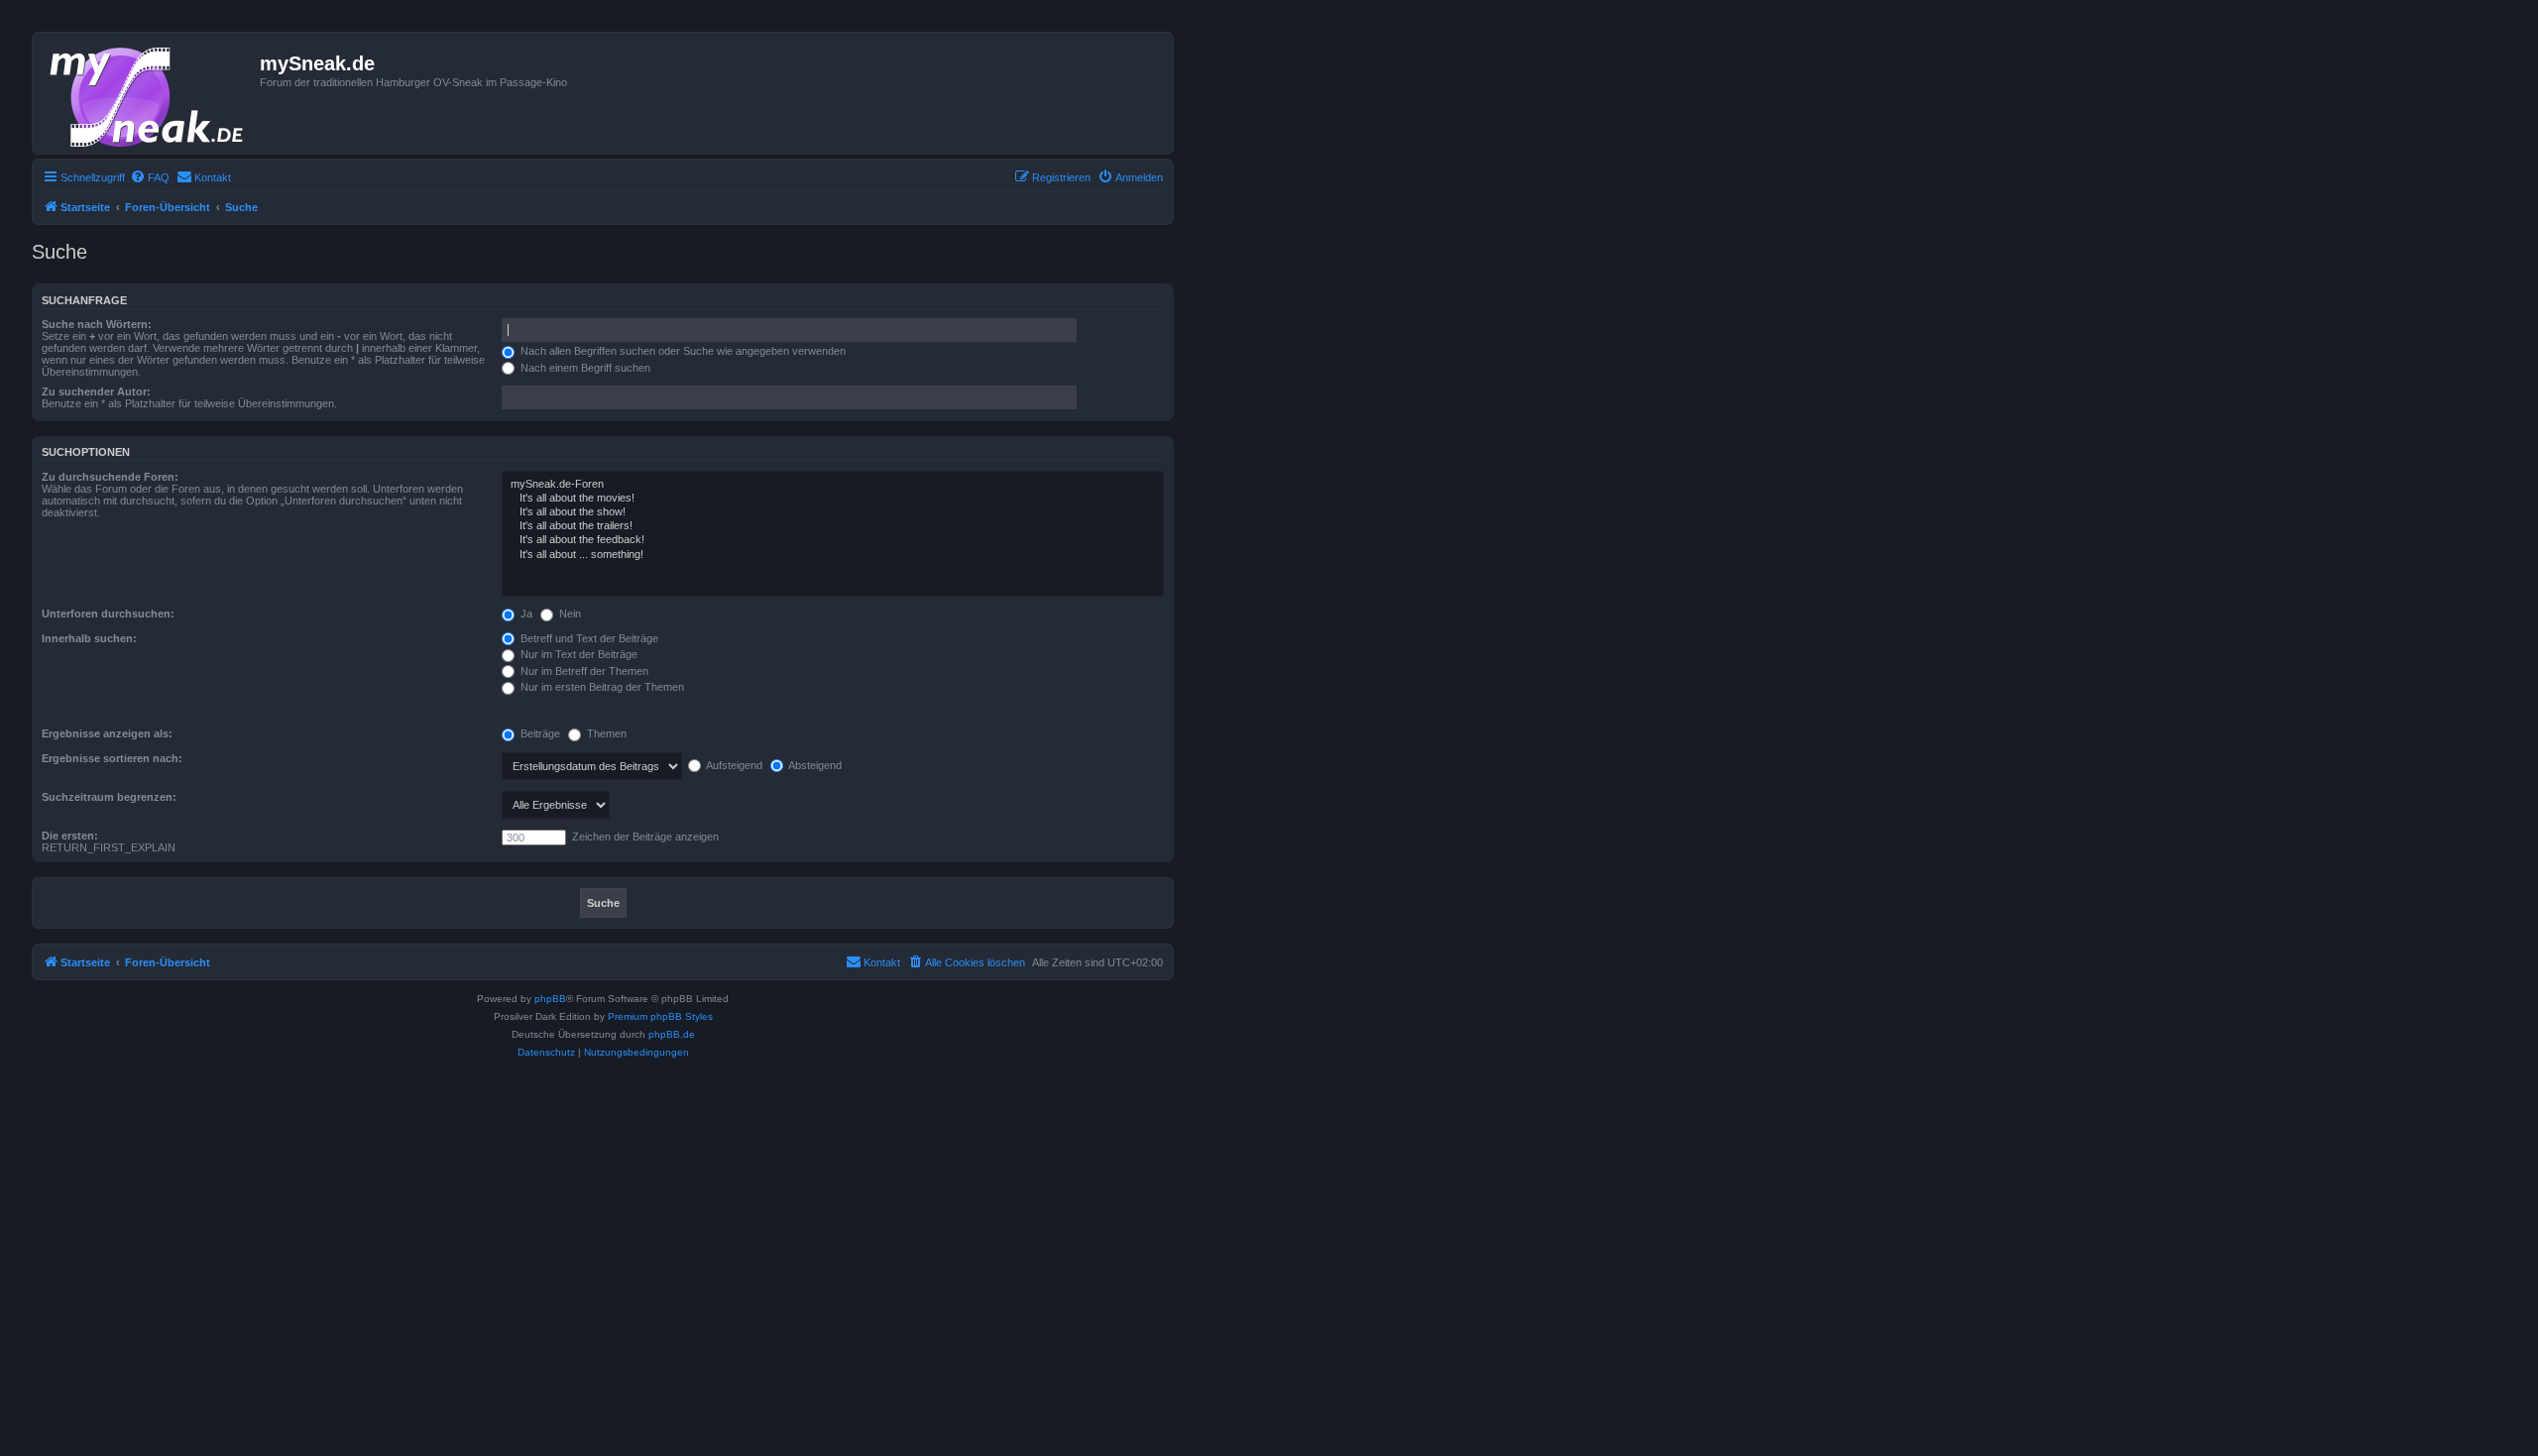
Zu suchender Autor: (96, 392)
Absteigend (814, 765)
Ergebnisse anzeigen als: (107, 733)
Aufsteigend (733, 765)
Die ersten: (70, 836)
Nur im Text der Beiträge (577, 654)
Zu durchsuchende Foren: (110, 477)
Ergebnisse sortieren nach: (112, 758)
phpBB (550, 999)
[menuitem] (150, 177)
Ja (525, 614)
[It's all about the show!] (833, 512)
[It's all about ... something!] (833, 555)
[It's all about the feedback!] (833, 540)
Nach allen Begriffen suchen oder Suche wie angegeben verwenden (682, 351)
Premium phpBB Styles (660, 1016)
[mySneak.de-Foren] (833, 485)
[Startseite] (149, 93)
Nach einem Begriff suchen (584, 368)
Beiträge (539, 733)
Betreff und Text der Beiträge (588, 638)
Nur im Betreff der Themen (583, 671)
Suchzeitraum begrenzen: (109, 797)
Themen (605, 733)
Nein (569, 614)
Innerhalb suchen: (89, 638)
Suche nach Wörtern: (97, 324)
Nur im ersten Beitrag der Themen (601, 687)
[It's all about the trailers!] (833, 526)
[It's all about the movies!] (833, 499)
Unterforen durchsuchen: (108, 614)
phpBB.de (672, 1034)
